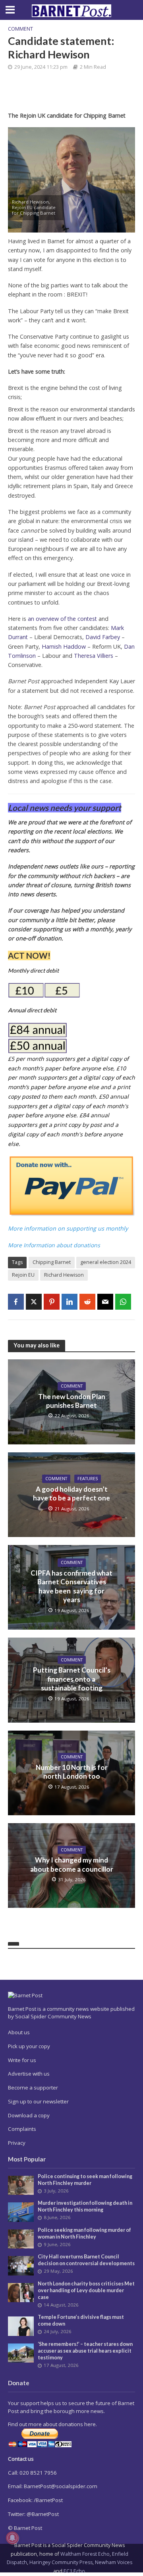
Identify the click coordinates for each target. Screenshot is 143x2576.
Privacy (17, 2143)
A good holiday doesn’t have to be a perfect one (71, 1493)
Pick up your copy (29, 2046)
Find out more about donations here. (52, 2424)
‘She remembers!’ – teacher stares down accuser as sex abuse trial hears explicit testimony (85, 2351)
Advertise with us (29, 2074)
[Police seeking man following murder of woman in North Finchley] (21, 2238)
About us (19, 2032)
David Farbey (103, 637)
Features (88, 1479)
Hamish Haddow (64, 646)
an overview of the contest (62, 619)
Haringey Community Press (61, 2562)
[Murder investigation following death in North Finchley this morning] (21, 2212)
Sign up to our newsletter (38, 2101)
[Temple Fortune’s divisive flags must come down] (21, 2326)
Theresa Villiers (94, 656)
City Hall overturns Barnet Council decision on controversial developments (86, 2260)
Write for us (22, 2060)
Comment (20, 29)
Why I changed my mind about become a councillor (72, 1864)
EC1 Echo (74, 2571)
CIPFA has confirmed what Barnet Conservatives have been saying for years (71, 1586)
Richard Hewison (64, 1275)
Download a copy (29, 2115)
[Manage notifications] (12, 2538)
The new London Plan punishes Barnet (72, 1401)
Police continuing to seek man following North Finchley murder (85, 2180)
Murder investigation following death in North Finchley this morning (85, 2206)
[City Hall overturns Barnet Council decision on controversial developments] (21, 2265)
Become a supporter (33, 2088)
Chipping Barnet (52, 1262)
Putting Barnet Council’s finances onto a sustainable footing (72, 1679)
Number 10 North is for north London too (72, 1772)
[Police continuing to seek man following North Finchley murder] (21, 2185)
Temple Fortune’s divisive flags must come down (81, 2320)
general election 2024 (106, 1262)
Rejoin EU (23, 1275)
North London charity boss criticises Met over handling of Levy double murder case (86, 2290)
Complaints (22, 2129)
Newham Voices (114, 2562)
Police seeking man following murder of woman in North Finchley (84, 2233)
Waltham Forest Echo (85, 2554)
